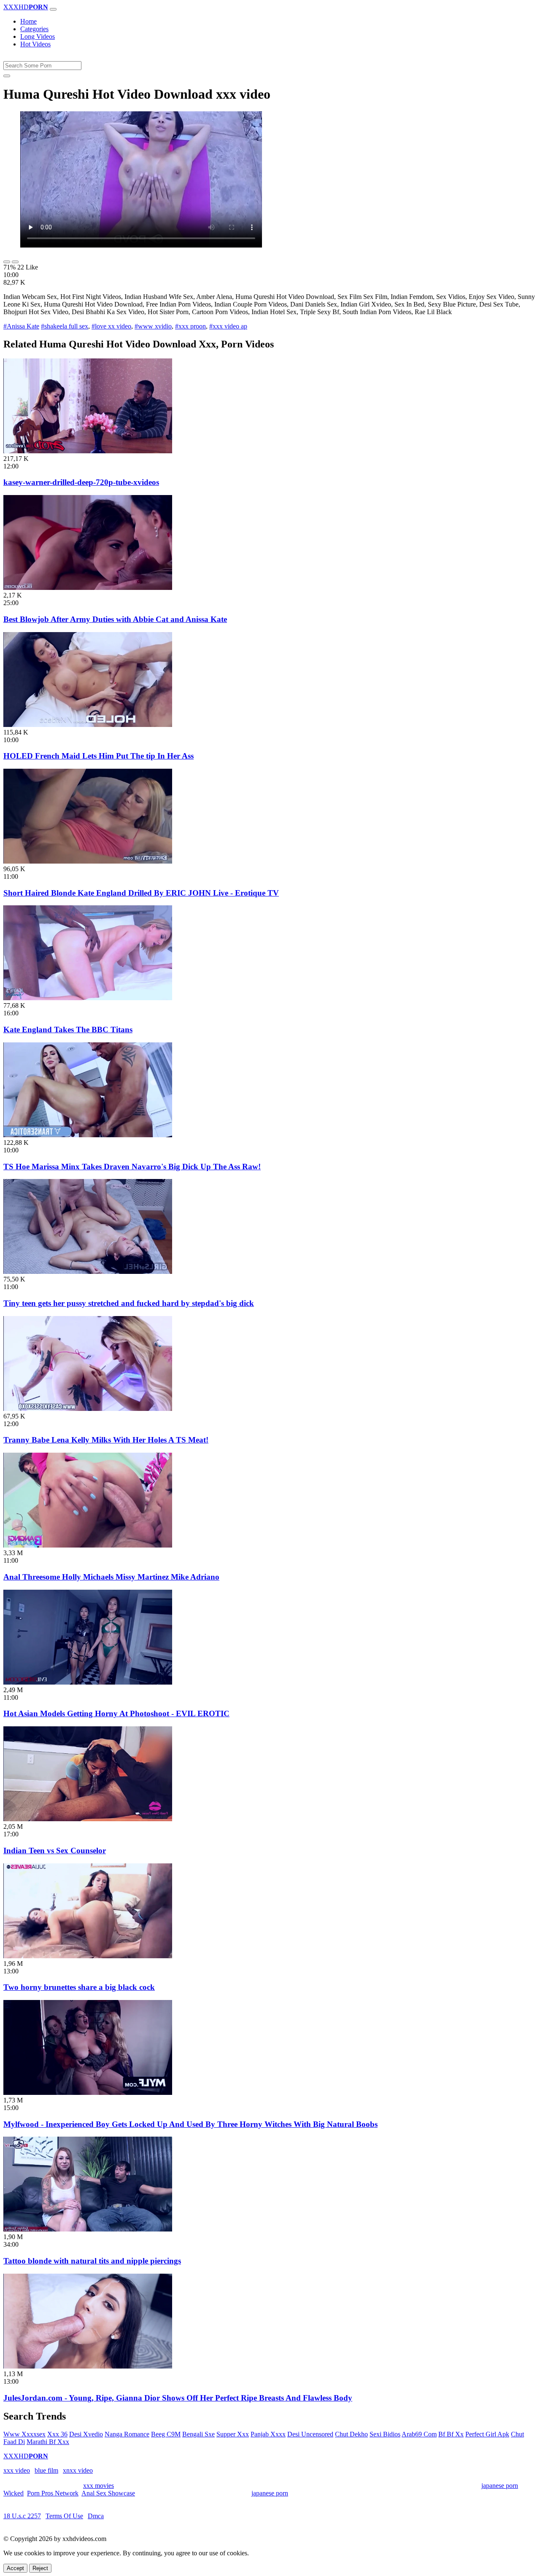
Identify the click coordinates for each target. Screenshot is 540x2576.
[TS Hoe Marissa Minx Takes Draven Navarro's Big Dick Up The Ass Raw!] (88, 1135)
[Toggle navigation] (53, 9)
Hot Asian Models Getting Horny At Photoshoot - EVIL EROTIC (116, 1713)
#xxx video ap (228, 326)
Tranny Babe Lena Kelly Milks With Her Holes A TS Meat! (106, 1440)
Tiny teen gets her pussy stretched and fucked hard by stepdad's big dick (129, 1303)
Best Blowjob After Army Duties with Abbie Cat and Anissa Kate (115, 619)
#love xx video (111, 326)
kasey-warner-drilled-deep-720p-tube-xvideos (81, 482)
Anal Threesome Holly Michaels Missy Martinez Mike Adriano (111, 1577)
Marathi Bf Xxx (48, 2442)
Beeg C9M (166, 2434)
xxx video (17, 2470)
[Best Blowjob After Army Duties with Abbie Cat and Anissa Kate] (88, 588)
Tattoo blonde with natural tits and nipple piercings (92, 2261)
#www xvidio (153, 326)
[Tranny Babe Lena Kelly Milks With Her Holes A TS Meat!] (88, 1409)
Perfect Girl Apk (487, 2434)
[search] (7, 76)
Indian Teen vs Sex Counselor (55, 1851)
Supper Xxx (233, 2434)
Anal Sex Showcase (108, 2493)
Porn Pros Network (53, 2493)
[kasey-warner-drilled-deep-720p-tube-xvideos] (88, 451)
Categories (34, 29)
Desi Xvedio (86, 2434)
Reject (40, 2568)
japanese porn (500, 2486)
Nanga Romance (127, 2434)
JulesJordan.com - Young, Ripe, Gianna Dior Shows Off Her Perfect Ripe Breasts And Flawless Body (178, 2398)
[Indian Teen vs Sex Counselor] (88, 1819)
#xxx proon (190, 326)
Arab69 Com (419, 2434)
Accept (15, 2568)
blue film (46, 2470)
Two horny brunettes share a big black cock (79, 1987)
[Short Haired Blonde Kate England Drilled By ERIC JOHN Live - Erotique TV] (88, 861)
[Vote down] (15, 262)
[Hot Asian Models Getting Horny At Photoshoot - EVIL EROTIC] (88, 1682)
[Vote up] (7, 262)
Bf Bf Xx (451, 2434)
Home (28, 21)
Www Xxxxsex (24, 2434)
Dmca (96, 2516)
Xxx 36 (57, 2434)
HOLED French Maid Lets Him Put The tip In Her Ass (99, 756)
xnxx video (78, 2470)
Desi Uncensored (310, 2434)
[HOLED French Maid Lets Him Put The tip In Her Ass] (88, 725)
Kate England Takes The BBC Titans (68, 1030)
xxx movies (99, 2486)
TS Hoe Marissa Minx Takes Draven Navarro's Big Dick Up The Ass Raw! (132, 1167)
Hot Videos (35, 44)
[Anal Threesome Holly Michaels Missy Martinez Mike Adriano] (88, 1545)
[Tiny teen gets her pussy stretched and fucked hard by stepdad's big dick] (88, 1272)
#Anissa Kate (21, 326)
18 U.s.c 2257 (22, 2516)
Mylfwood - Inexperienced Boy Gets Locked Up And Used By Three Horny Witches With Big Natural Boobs (190, 2124)
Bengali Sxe (198, 2434)
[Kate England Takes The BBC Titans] (88, 998)
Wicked (13, 2493)
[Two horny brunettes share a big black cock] (88, 1956)
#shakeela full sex (65, 326)
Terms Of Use (64, 2516)
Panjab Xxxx (268, 2434)
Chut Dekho (351, 2434)
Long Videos (38, 36)
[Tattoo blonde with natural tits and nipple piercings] (88, 2229)
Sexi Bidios (385, 2434)
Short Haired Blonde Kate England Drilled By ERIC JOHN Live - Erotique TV (141, 893)
